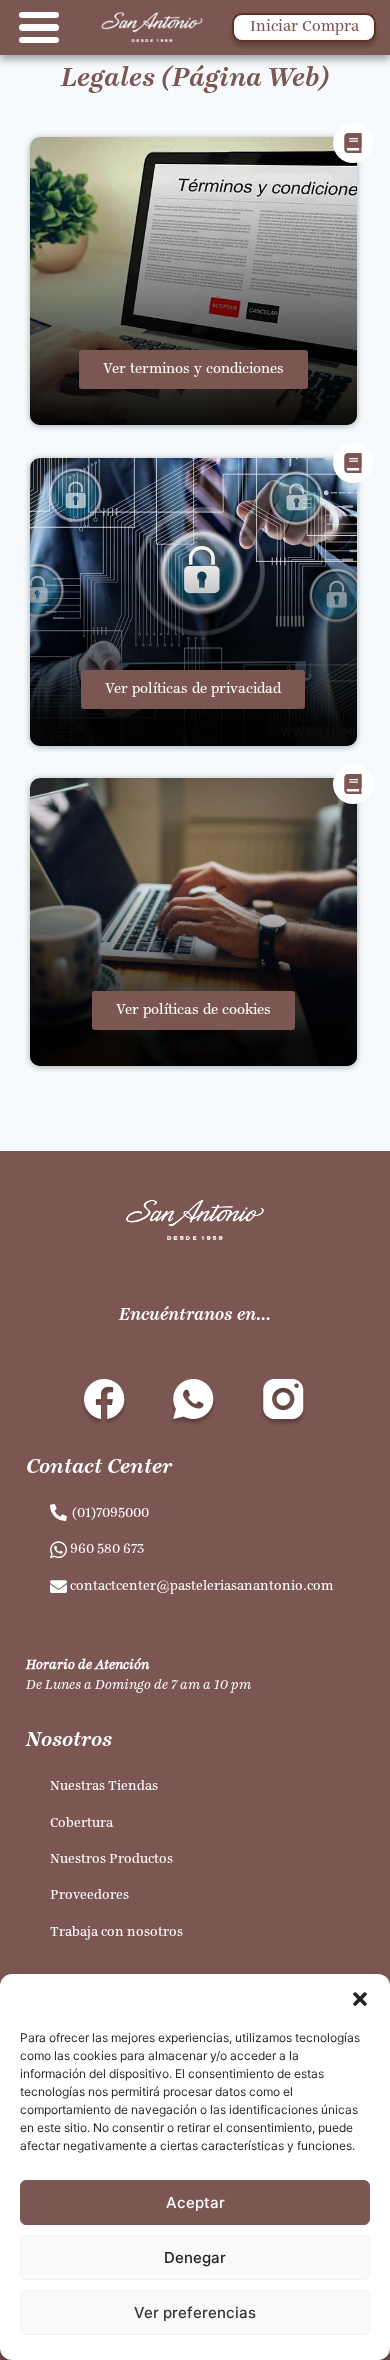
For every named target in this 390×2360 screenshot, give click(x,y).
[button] (360, 1999)
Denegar (195, 2257)
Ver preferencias (195, 2312)
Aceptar (195, 2202)
